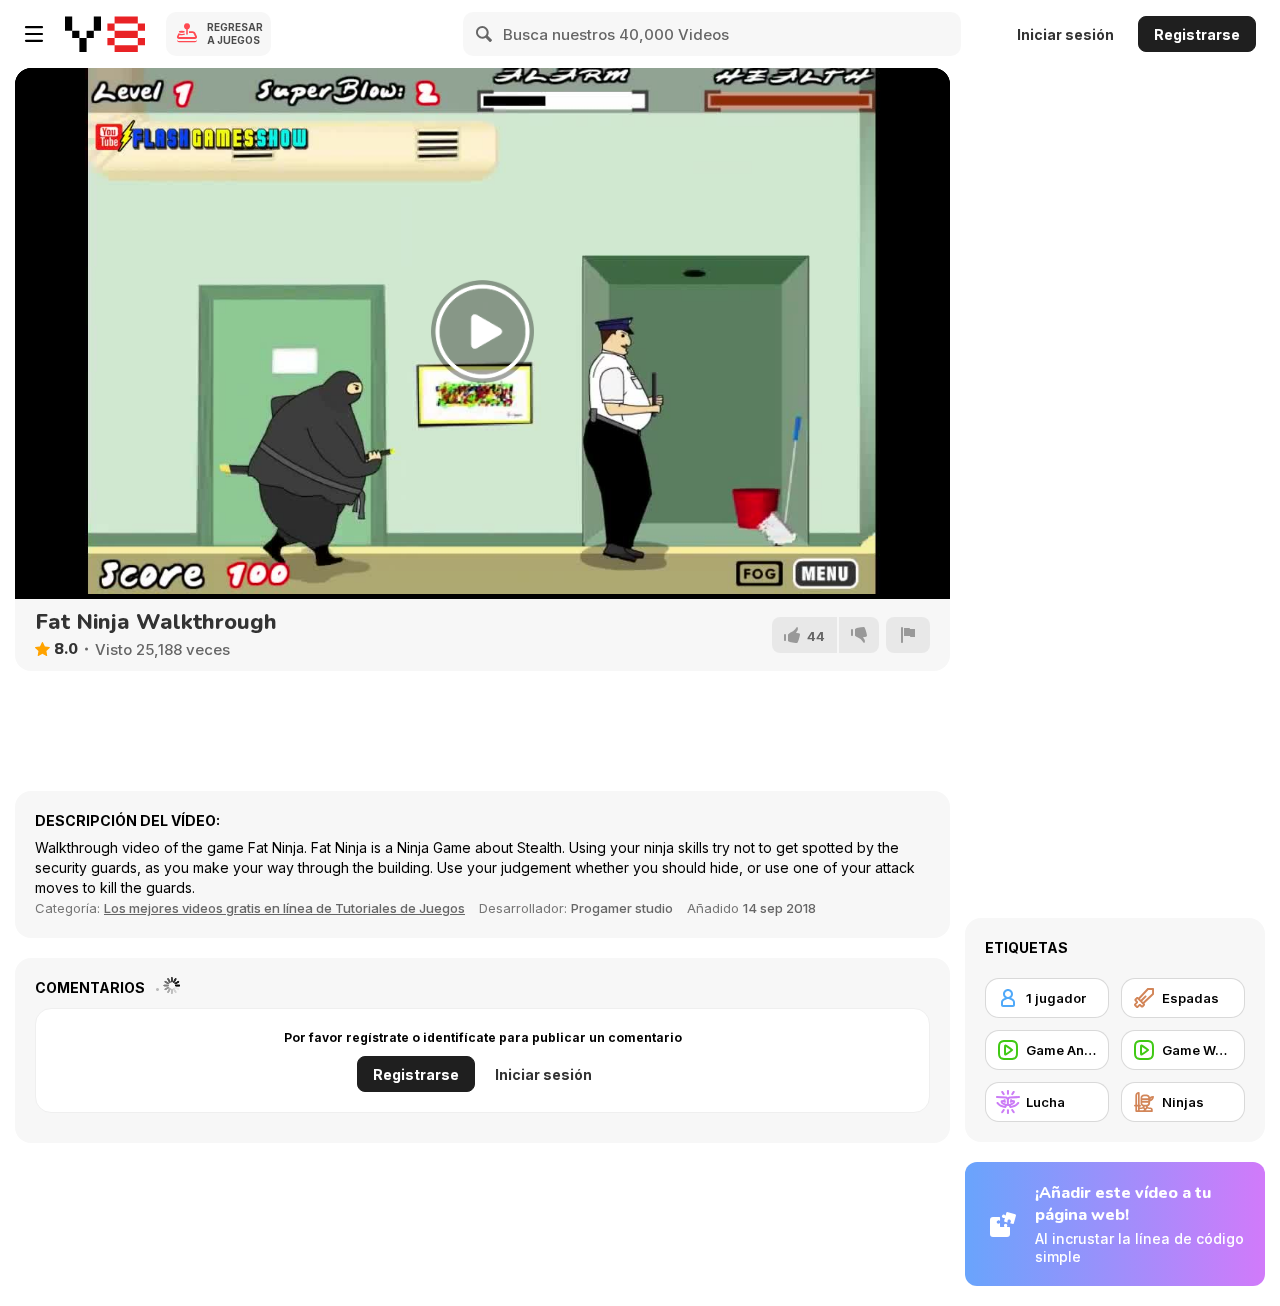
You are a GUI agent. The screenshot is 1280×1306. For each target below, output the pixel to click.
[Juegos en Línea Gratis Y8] (105, 34)
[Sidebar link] (34, 34)
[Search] (485, 34)
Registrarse (1197, 34)
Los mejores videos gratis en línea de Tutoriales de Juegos (284, 908)
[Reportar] (908, 635)
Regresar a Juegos (235, 33)
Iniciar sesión (1065, 34)
